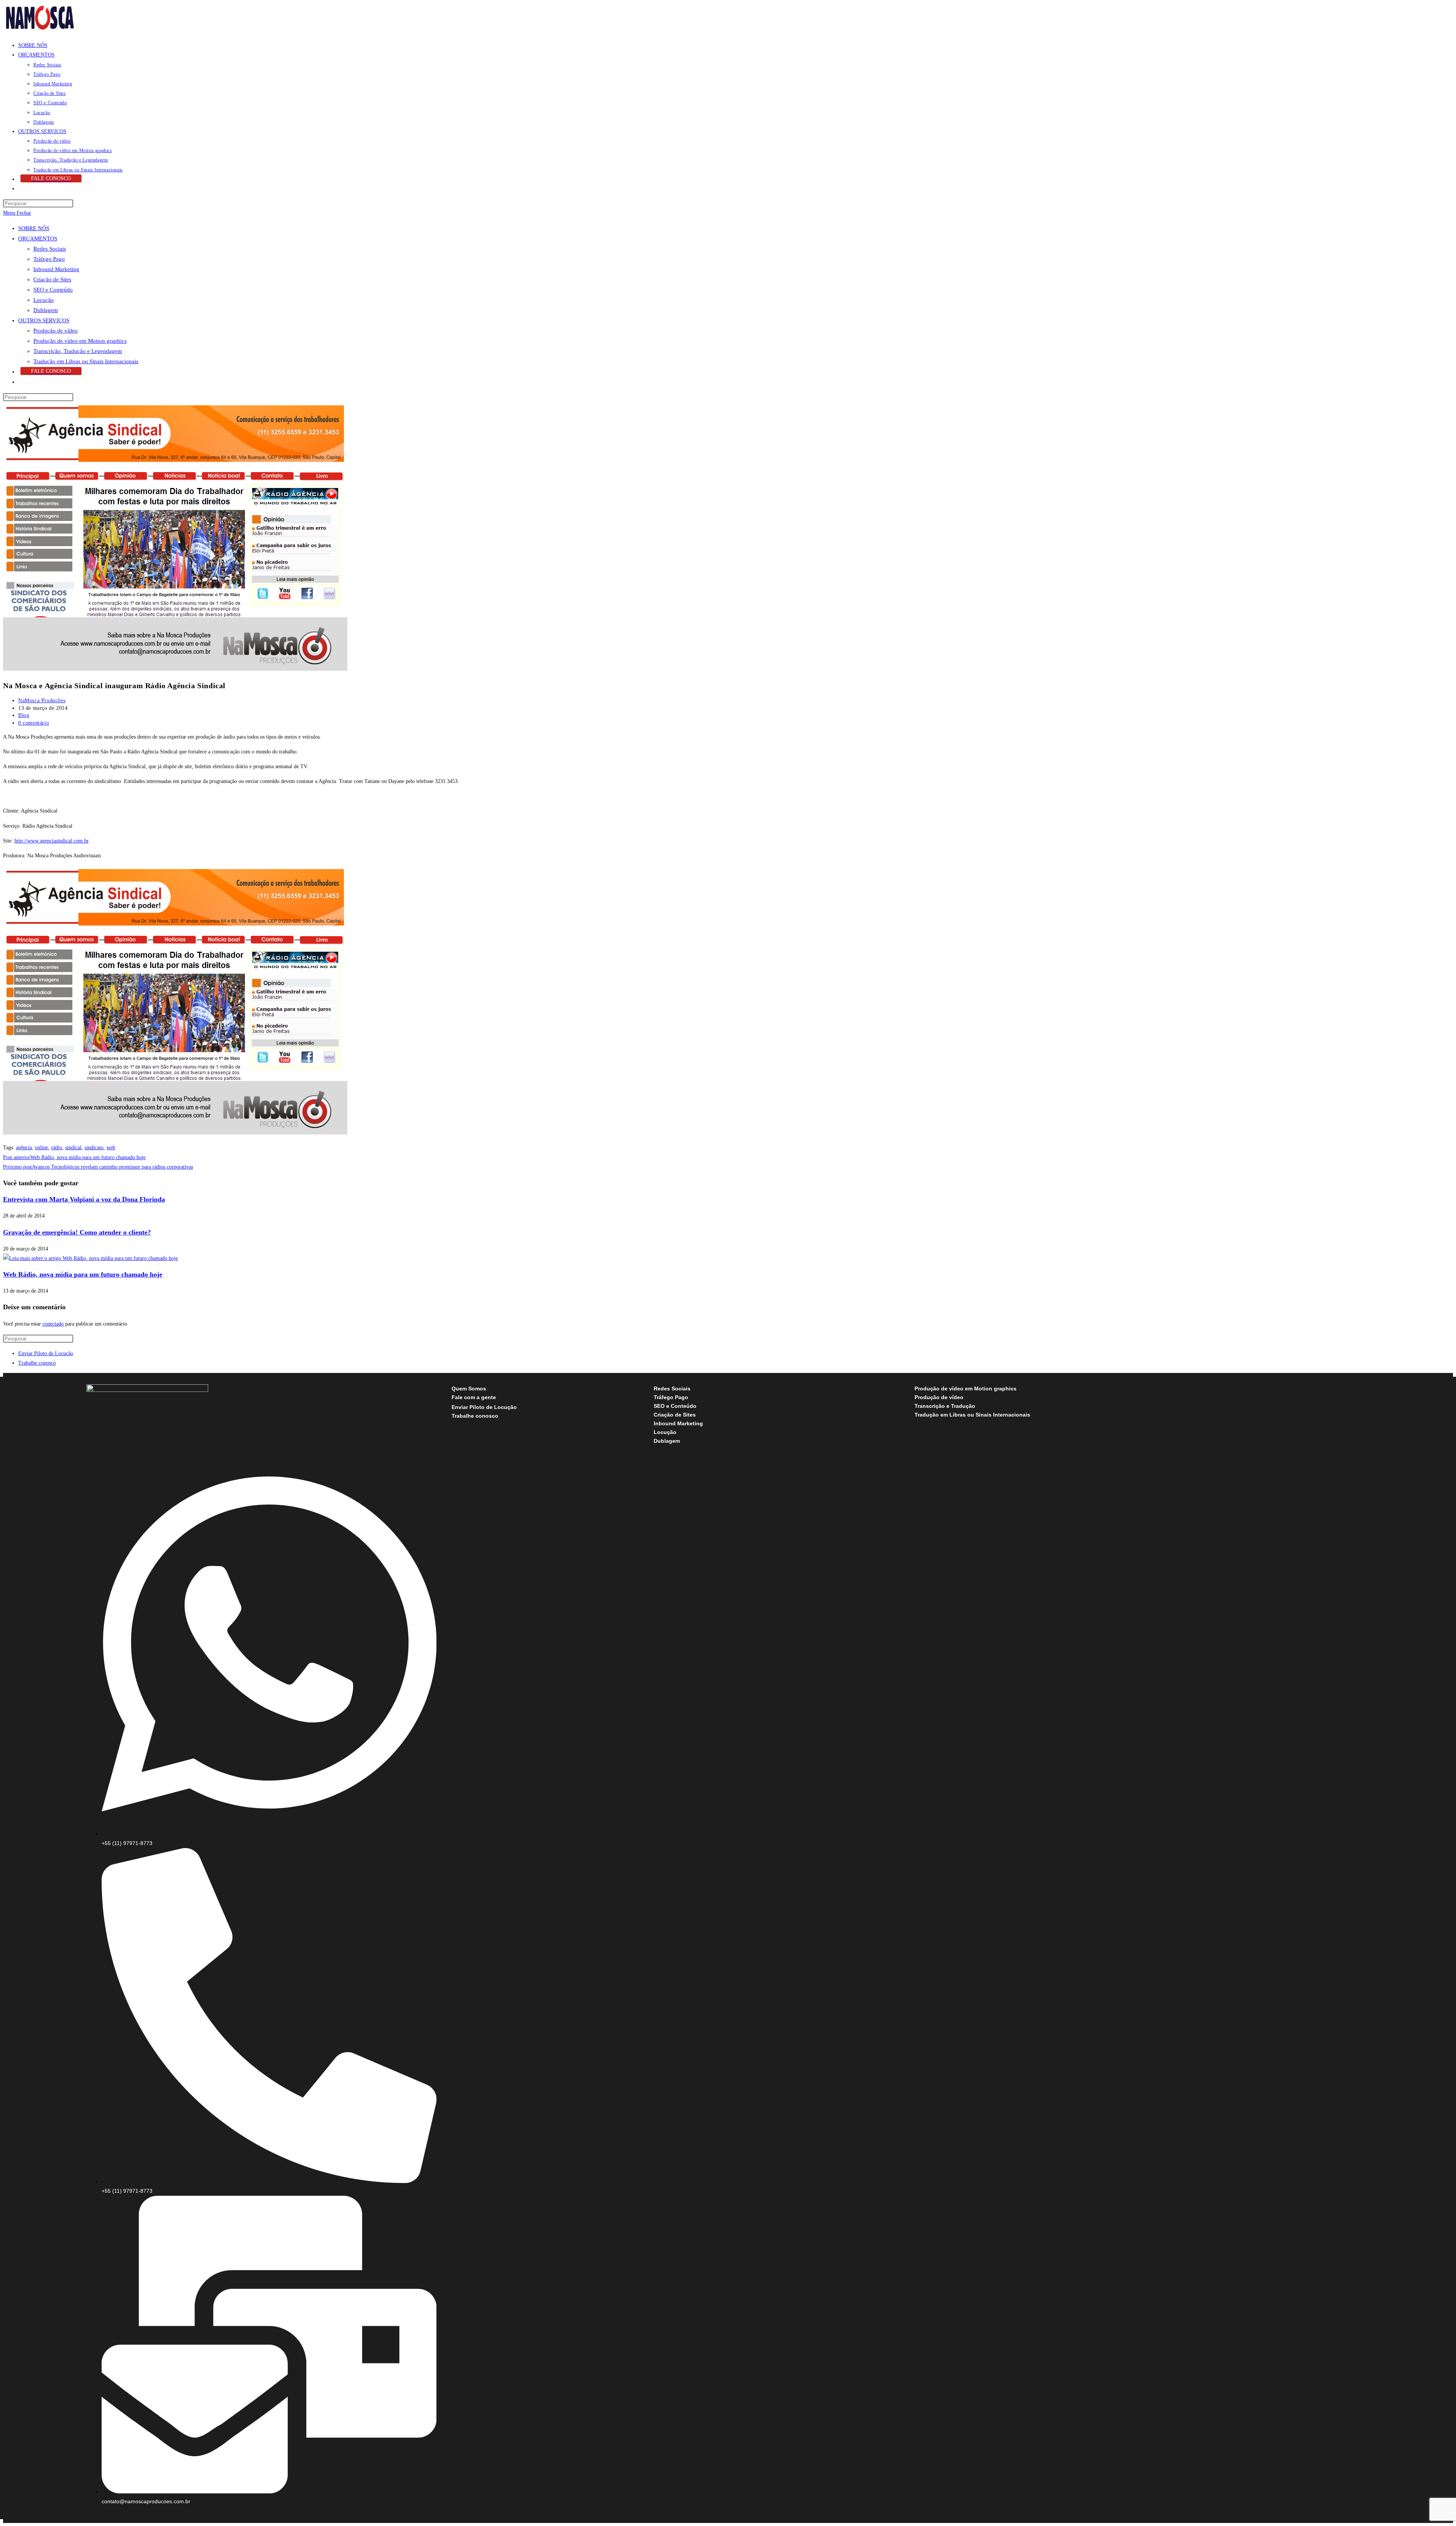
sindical (73, 1148)
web (111, 1148)
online (42, 1148)
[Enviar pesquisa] (77, 399)
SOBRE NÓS (34, 228)
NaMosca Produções (42, 701)
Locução (44, 300)
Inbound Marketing (56, 269)
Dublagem (46, 310)
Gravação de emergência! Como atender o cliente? (77, 1232)
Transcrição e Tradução (945, 1406)
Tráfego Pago (49, 259)
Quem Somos (469, 1389)
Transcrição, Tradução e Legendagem (78, 351)
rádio (57, 1148)
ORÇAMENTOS (38, 238)
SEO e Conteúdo (53, 290)
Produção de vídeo (56, 331)
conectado (53, 1324)
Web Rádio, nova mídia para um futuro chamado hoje (83, 1274)
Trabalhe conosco (37, 1363)
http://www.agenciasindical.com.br (52, 841)
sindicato (94, 1148)
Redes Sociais (50, 249)
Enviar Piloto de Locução (46, 1353)
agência (24, 1148)
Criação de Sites (52, 279)
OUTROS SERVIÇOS (44, 320)
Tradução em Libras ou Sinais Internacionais (86, 361)
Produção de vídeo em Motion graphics (80, 341)
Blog (24, 715)
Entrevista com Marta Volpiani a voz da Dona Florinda (84, 1199)
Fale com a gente (474, 1397)
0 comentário (34, 723)
